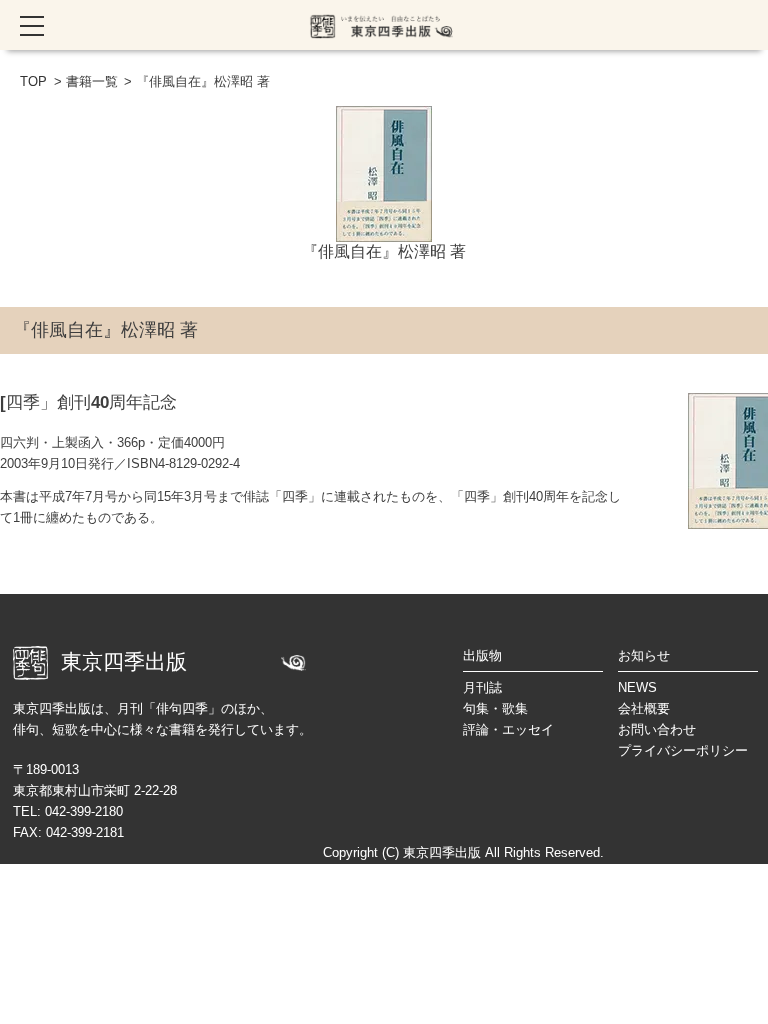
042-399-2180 (84, 811)
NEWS (637, 687)
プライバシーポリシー (683, 750)
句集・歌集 (495, 708)
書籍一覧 (92, 81)
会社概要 (644, 708)
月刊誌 (482, 687)
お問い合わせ (657, 729)
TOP (33, 81)
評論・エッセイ (508, 729)
